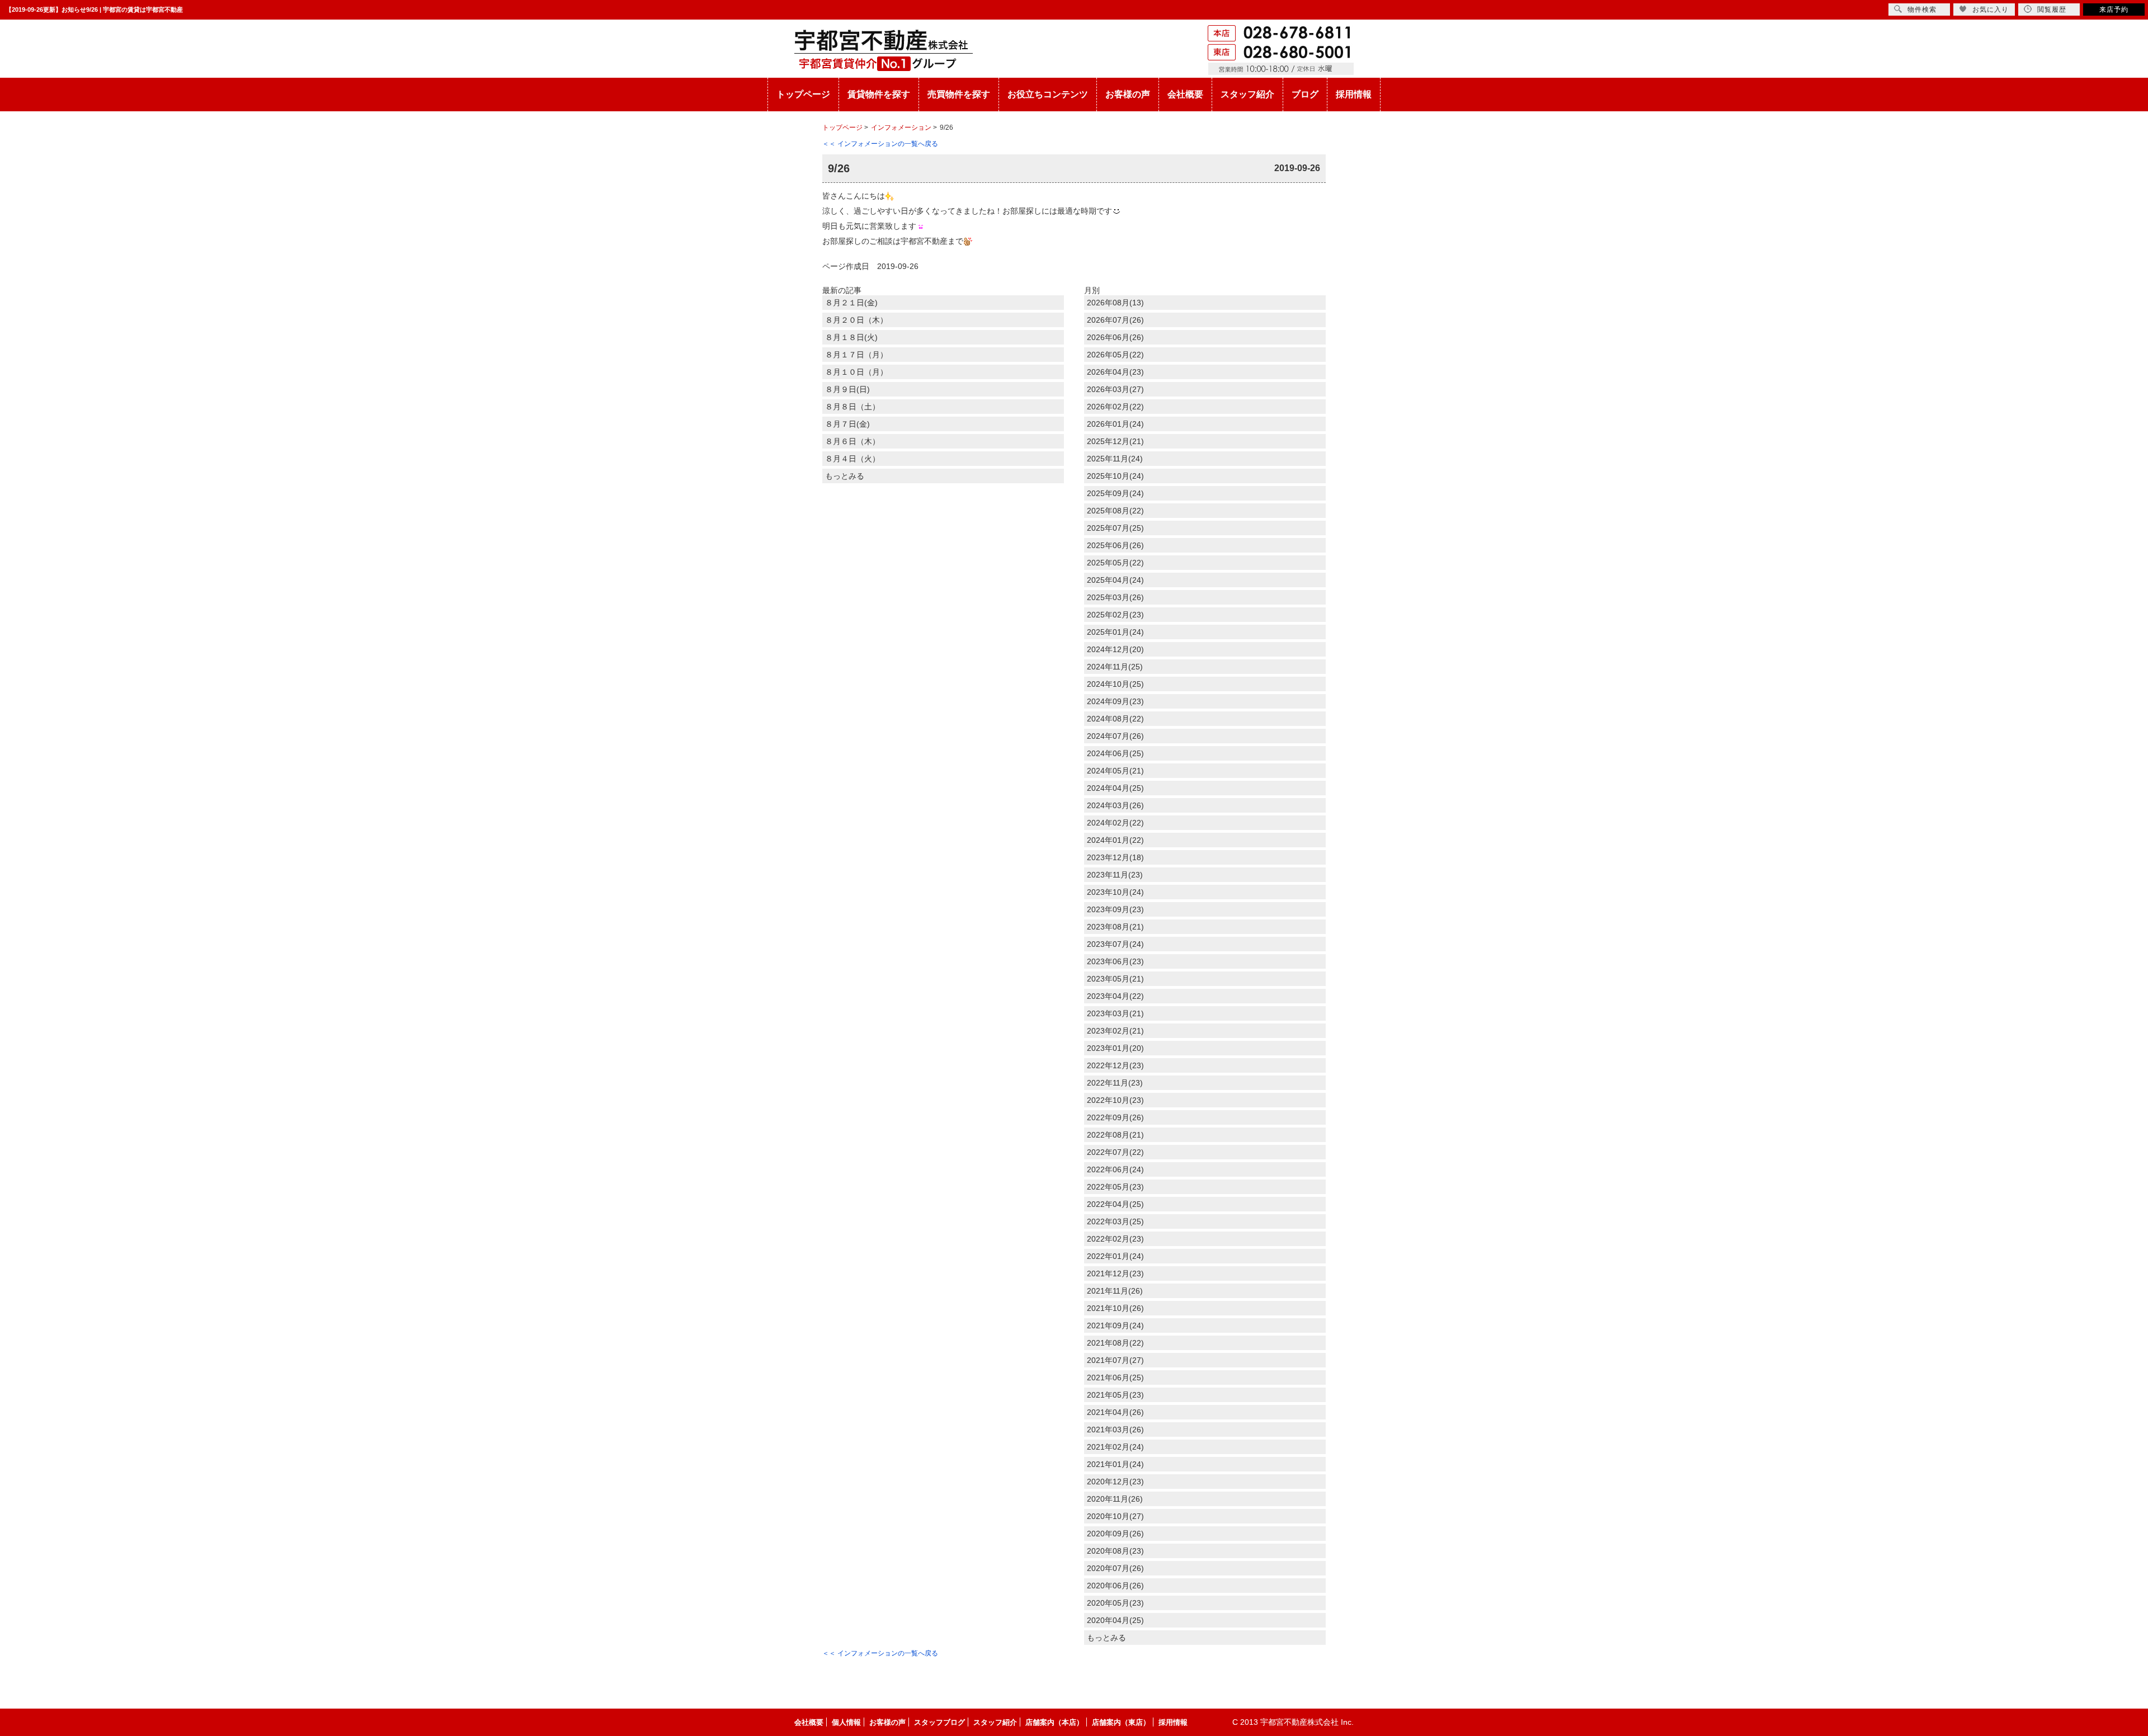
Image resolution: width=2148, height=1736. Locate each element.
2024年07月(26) (1115, 736)
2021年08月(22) (1115, 1343)
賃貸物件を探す (879, 94)
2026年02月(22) (1115, 407)
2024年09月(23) (1115, 701)
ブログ (1305, 94)
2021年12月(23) (1115, 1273)
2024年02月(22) (1115, 823)
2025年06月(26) (1115, 545)
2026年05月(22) (1115, 355)
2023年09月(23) (1115, 909)
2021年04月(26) (1115, 1412)
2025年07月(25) (1115, 528)
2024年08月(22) (1115, 719)
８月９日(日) (847, 389)
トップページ (803, 94)
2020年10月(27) (1115, 1516)
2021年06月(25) (1115, 1378)
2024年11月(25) (1115, 667)
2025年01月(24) (1115, 632)
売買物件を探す (959, 94)
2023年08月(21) (1115, 927)
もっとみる (845, 476)
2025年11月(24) (1115, 459)
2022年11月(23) (1115, 1083)
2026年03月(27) (1115, 389)
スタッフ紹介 (1247, 94)
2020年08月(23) (1115, 1551)
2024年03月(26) (1115, 805)
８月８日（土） (852, 407)
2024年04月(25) (1115, 788)
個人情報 (846, 1722)
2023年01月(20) (1115, 1048)
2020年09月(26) (1115, 1534)
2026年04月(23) (1115, 372)
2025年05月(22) (1115, 563)
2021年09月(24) (1115, 1325)
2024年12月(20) (1115, 649)
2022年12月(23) (1115, 1065)
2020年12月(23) (1115, 1482)
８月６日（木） (852, 441)
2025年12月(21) (1115, 441)
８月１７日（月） (856, 355)
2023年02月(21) (1115, 1031)
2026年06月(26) (1115, 337)
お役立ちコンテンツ (1048, 94)
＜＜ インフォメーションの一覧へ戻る (880, 144)
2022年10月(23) (1115, 1100)
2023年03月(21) (1115, 1013)
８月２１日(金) (851, 303)
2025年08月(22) (1115, 511)
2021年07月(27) (1115, 1360)
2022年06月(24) (1115, 1169)
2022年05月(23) (1115, 1187)
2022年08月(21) (1115, 1135)
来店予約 (2114, 10)
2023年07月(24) (1115, 944)
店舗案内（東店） (1121, 1722)
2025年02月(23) (1115, 615)
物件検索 (1922, 10)
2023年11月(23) (1115, 875)
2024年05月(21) (1115, 771)
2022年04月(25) (1115, 1204)
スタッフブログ (939, 1722)
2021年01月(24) (1115, 1464)
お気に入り (1991, 10)
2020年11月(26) (1115, 1499)
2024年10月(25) (1115, 684)
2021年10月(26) (1115, 1308)
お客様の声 (1128, 94)
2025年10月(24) (1115, 476)
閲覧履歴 (2052, 10)
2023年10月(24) (1115, 892)
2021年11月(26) (1115, 1291)
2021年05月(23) (1115, 1395)
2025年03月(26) (1115, 597)
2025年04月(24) (1115, 580)
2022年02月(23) (1115, 1239)
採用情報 (1354, 94)
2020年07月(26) (1115, 1568)
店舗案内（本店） (1054, 1722)
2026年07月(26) (1115, 320)
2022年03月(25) (1115, 1221)
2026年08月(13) (1115, 303)
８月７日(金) (847, 424)
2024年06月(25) (1115, 753)
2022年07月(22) (1115, 1152)
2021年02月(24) (1115, 1447)
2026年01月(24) (1115, 424)
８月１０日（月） (856, 372)
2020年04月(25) (1115, 1620)
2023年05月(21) (1115, 979)
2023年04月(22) (1115, 996)
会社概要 (1185, 94)
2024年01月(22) (1115, 840)
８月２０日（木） (856, 320)
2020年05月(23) (1115, 1603)
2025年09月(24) (1115, 493)
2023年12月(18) (1115, 857)
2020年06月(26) (1115, 1586)
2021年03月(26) (1115, 1430)
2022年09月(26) (1115, 1117)
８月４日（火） (852, 459)
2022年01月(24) (1115, 1256)
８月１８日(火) (851, 337)
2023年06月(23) (1115, 961)
